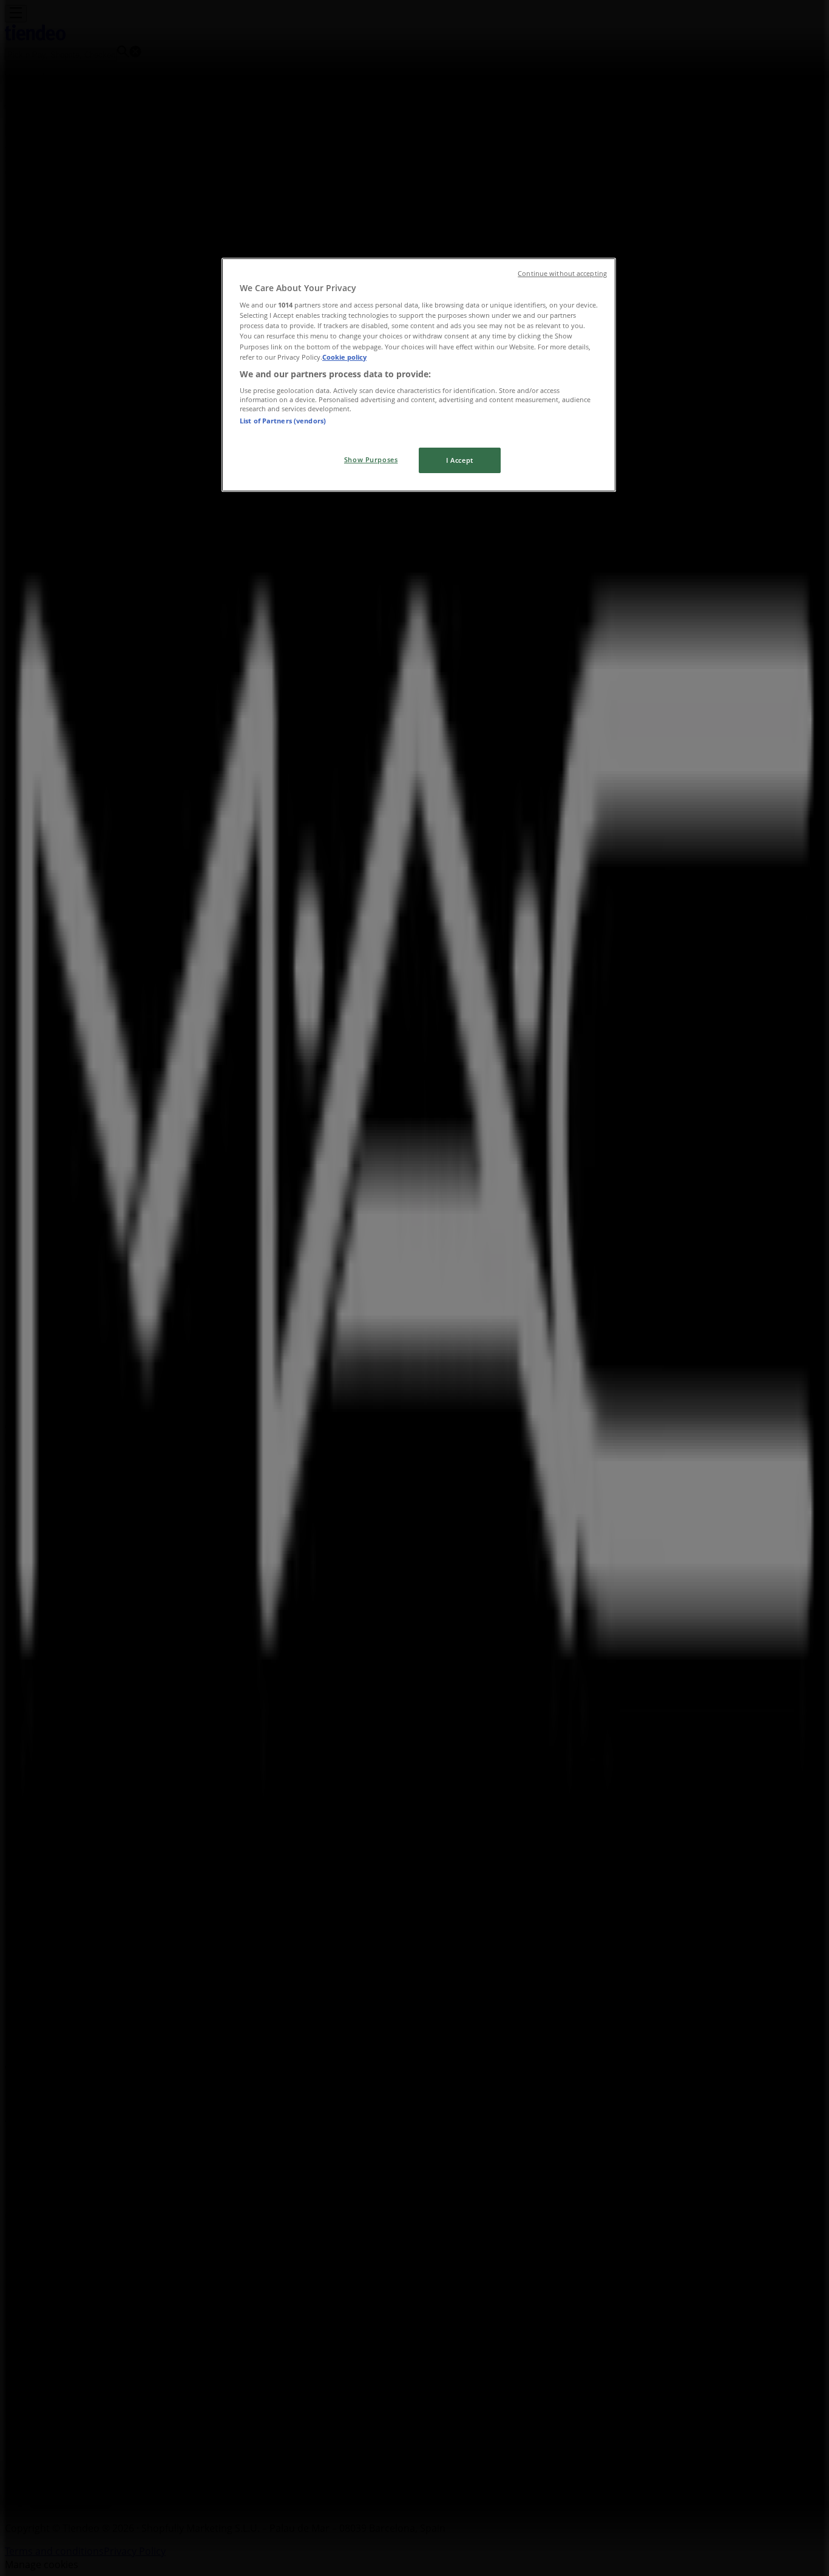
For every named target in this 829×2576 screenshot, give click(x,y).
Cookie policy (344, 357)
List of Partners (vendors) (283, 421)
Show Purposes (371, 459)
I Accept (460, 460)
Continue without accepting (562, 274)
